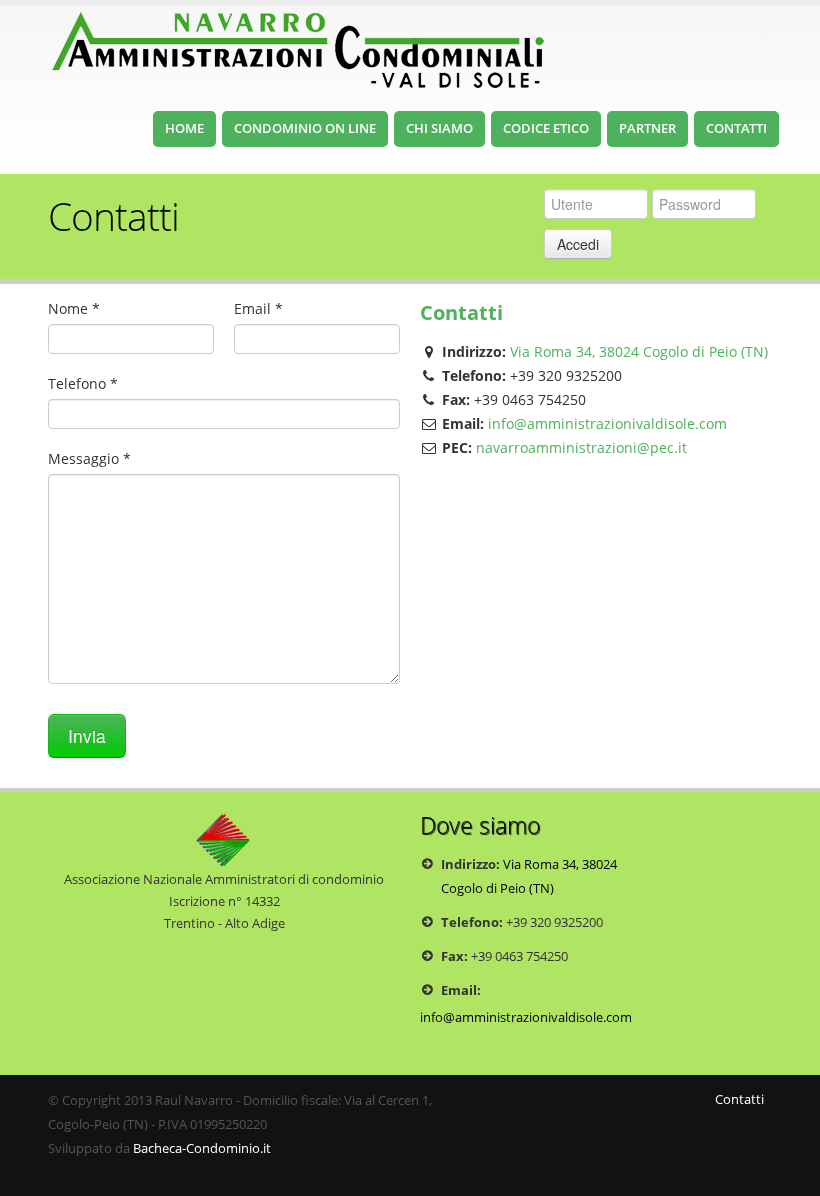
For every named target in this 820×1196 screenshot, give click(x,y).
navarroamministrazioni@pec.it (581, 447)
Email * (258, 308)
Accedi (578, 244)
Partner (647, 128)
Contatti (736, 128)
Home (184, 128)
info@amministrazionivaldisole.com (607, 423)
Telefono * (83, 383)
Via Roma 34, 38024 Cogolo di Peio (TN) (639, 351)
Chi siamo (439, 128)
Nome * (74, 308)
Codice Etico (546, 128)
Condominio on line (305, 128)
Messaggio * (89, 458)
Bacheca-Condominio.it (202, 1148)
